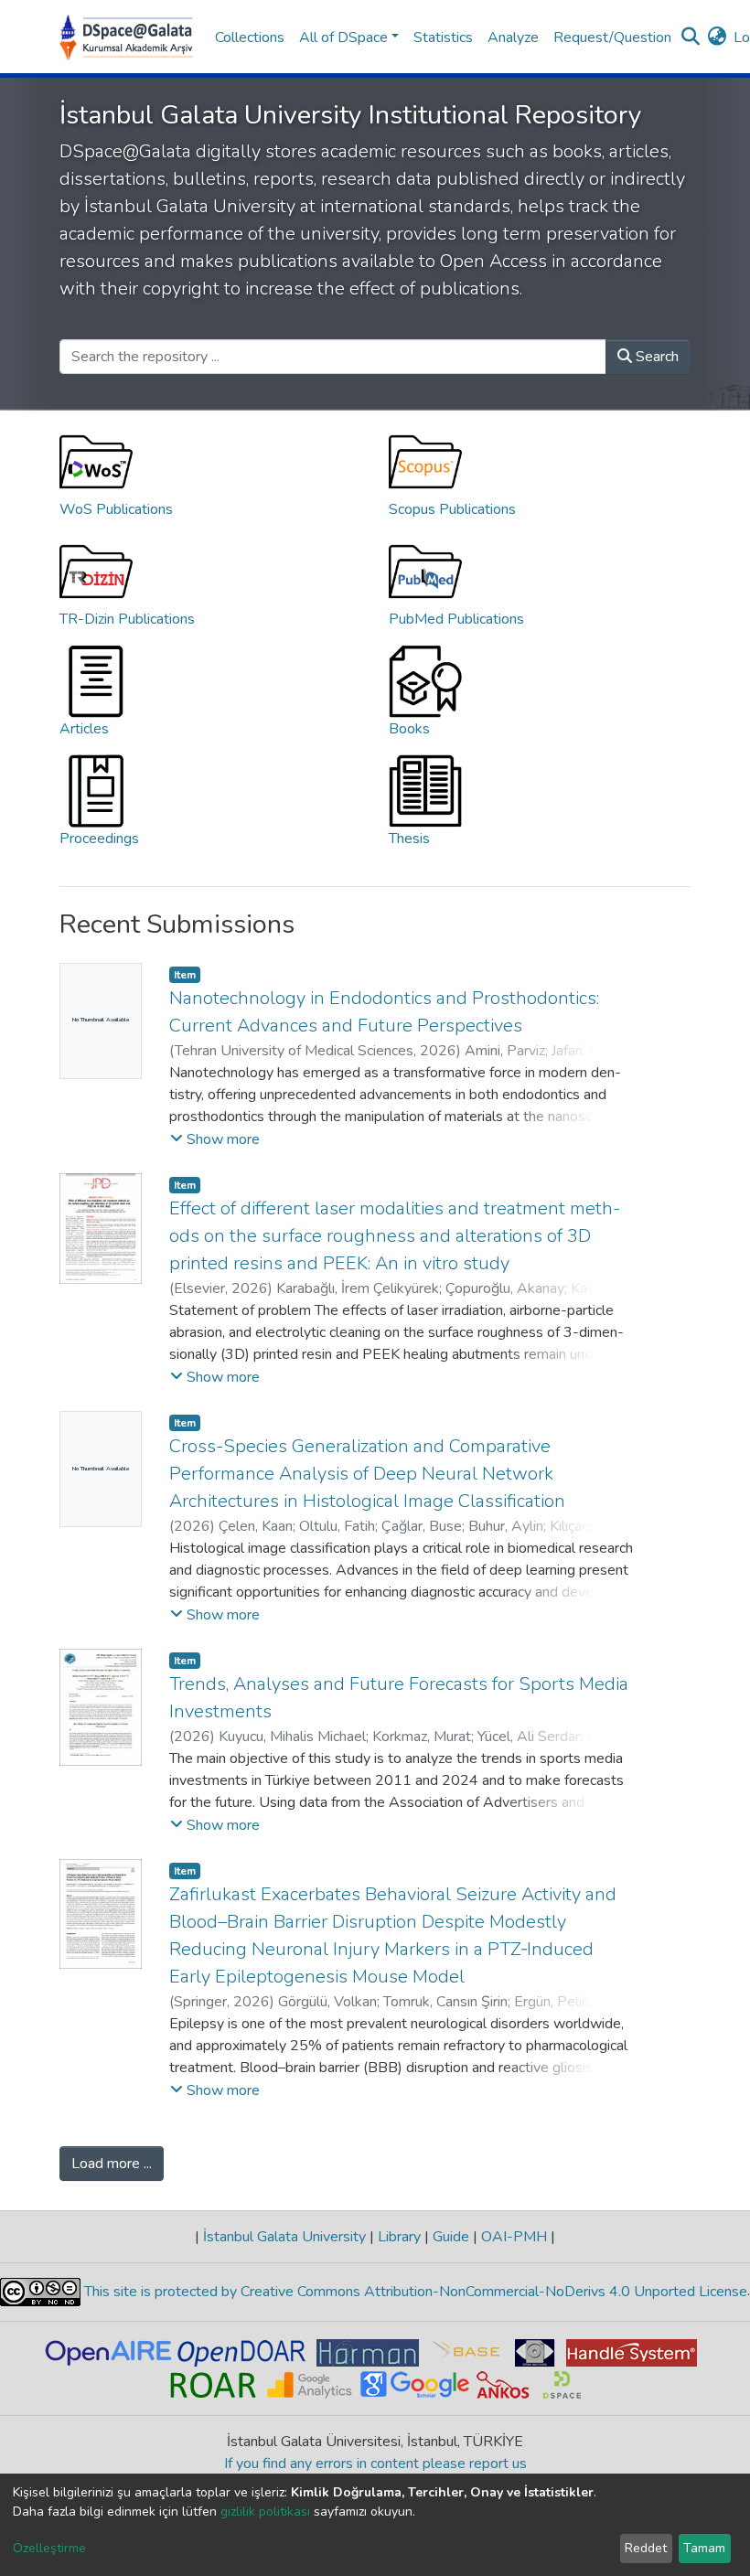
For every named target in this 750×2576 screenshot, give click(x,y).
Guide (451, 2237)
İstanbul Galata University (284, 2237)
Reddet (646, 2548)
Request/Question (612, 37)
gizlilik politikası (265, 2512)
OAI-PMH (514, 2237)
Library (399, 2237)
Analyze (513, 37)
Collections (250, 37)
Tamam (704, 2548)
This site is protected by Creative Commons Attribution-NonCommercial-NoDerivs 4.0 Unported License (414, 2292)
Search (655, 357)
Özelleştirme (49, 2548)
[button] (717, 37)
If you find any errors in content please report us (375, 2464)
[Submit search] (690, 37)
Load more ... (112, 2164)
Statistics (443, 37)
